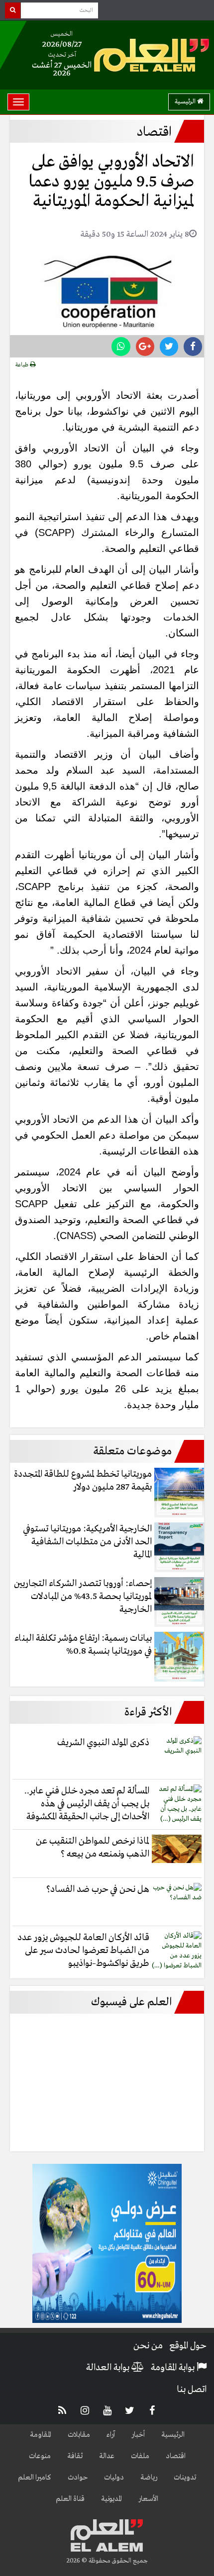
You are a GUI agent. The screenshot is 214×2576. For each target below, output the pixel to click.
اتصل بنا (192, 2390)
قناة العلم (70, 2499)
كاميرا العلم (35, 2478)
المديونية (111, 2499)
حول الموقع (188, 2346)
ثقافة (75, 2456)
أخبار (138, 2435)
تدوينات (185, 2478)
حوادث (78, 2478)
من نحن (148, 2346)
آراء (111, 2435)
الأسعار (148, 2499)
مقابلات (79, 2435)
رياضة (149, 2478)
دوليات (114, 2478)
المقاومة (41, 2435)
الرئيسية (186, 102)
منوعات (40, 2456)
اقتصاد (176, 2456)
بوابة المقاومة (174, 2368)
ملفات (140, 2456)
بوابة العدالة (109, 2368)
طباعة (23, 365)
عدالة (107, 2456)
